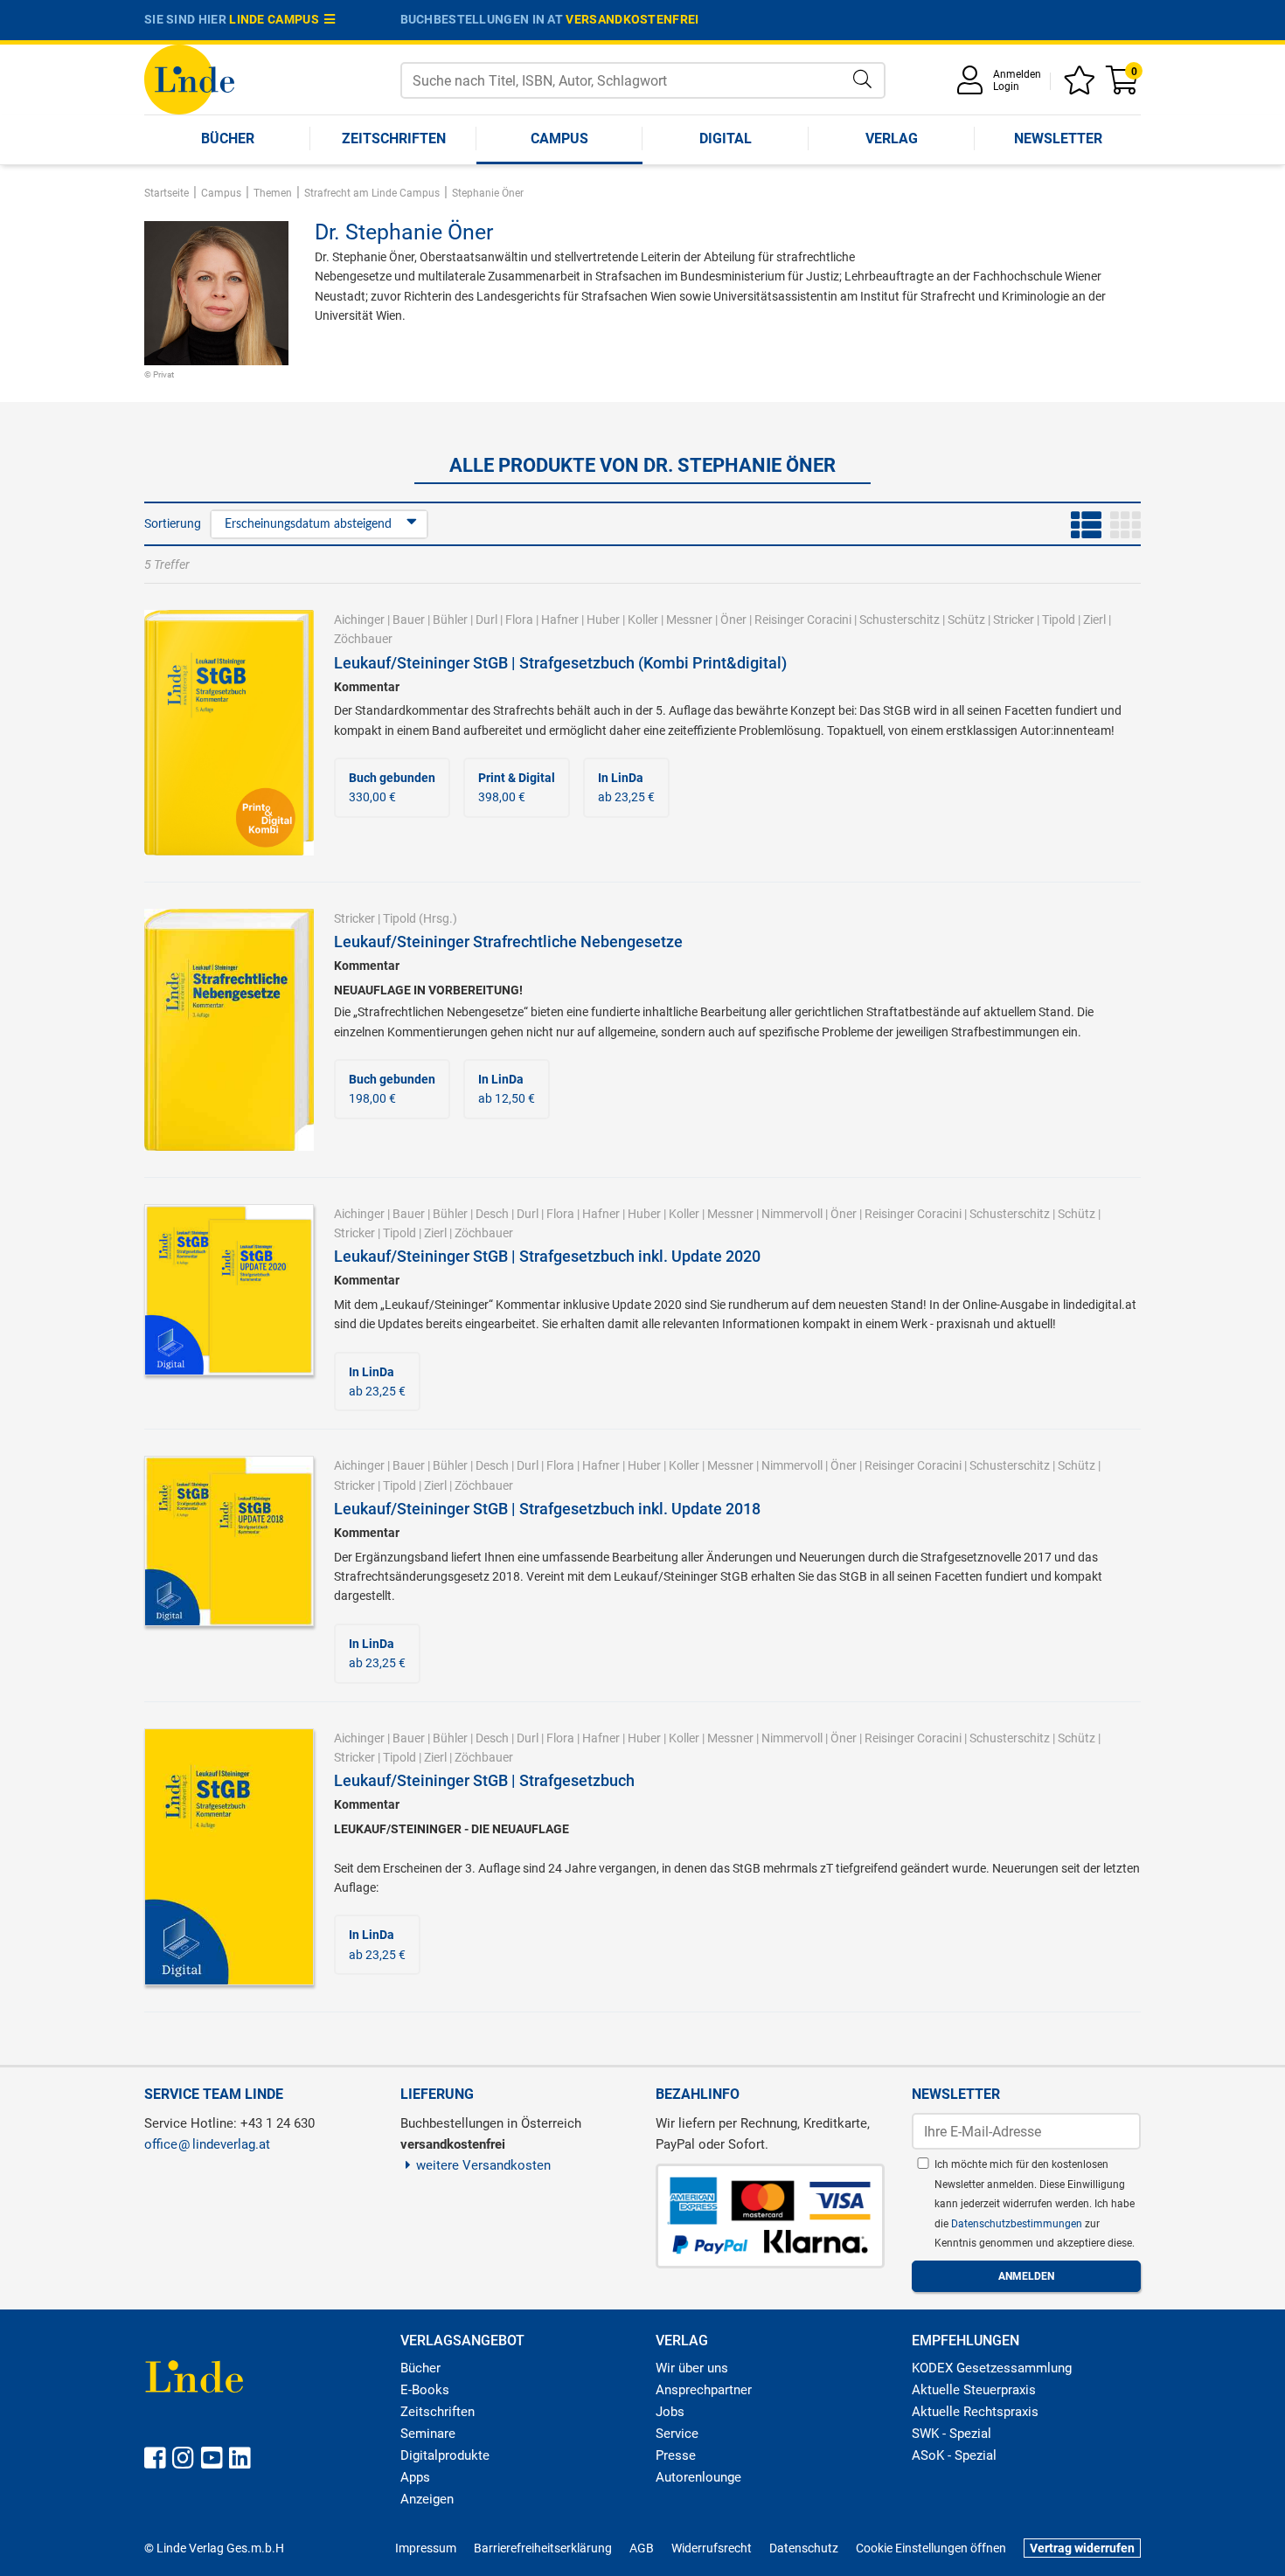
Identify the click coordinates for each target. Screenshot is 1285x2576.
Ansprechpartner (704, 2390)
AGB (642, 2548)
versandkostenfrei (632, 19)
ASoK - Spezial (954, 2455)
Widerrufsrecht (712, 2548)
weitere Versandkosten (483, 2165)
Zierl (1094, 620)
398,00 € (517, 787)
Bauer (409, 620)
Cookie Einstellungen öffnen (931, 2548)
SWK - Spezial (952, 2434)
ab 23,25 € (626, 787)
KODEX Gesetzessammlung (992, 2368)
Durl (486, 620)
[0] (1123, 86)
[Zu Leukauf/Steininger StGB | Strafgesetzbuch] (229, 1856)
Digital (726, 138)
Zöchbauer (363, 639)
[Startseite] (189, 78)
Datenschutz (804, 2548)
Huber (603, 620)
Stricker (1014, 620)
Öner (733, 620)
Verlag (892, 138)
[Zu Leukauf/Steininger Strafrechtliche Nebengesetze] (229, 1028)
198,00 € (392, 1089)
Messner (689, 620)
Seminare (428, 2434)
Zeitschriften (394, 138)
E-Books (425, 2390)
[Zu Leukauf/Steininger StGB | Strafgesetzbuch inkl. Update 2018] (229, 1540)
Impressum (426, 2548)
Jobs (670, 2412)
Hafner (560, 620)
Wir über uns (692, 2368)
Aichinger (359, 620)
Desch (492, 1214)
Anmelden (1017, 74)
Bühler (450, 620)
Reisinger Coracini (803, 620)
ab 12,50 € (507, 1089)
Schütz (966, 620)
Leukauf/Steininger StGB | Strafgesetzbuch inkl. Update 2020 (547, 1256)
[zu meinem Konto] (973, 86)
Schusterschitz (899, 620)
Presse (676, 2455)
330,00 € (392, 787)
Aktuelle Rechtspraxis (975, 2412)
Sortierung (173, 523)
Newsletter (1058, 138)
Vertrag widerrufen (1082, 2548)
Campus (559, 138)
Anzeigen (427, 2499)
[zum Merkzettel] (1082, 86)
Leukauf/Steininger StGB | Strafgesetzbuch (484, 1780)
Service (677, 2434)
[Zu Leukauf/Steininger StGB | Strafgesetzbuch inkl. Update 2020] (229, 1289)
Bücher (228, 138)
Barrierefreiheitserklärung (543, 2548)
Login (1006, 87)
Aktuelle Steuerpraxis (974, 2390)
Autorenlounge (698, 2477)
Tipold (1059, 620)
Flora (519, 620)
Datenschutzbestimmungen (1018, 2224)
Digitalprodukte (445, 2455)
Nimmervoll (792, 1214)
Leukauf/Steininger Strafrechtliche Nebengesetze (508, 942)
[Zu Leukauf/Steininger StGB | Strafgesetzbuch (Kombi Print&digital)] (229, 731)
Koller (643, 620)
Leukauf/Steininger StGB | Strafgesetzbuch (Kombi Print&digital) (560, 663)
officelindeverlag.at (207, 2144)
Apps (415, 2477)
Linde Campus (277, 19)
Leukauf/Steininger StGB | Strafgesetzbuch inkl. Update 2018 (547, 1509)
